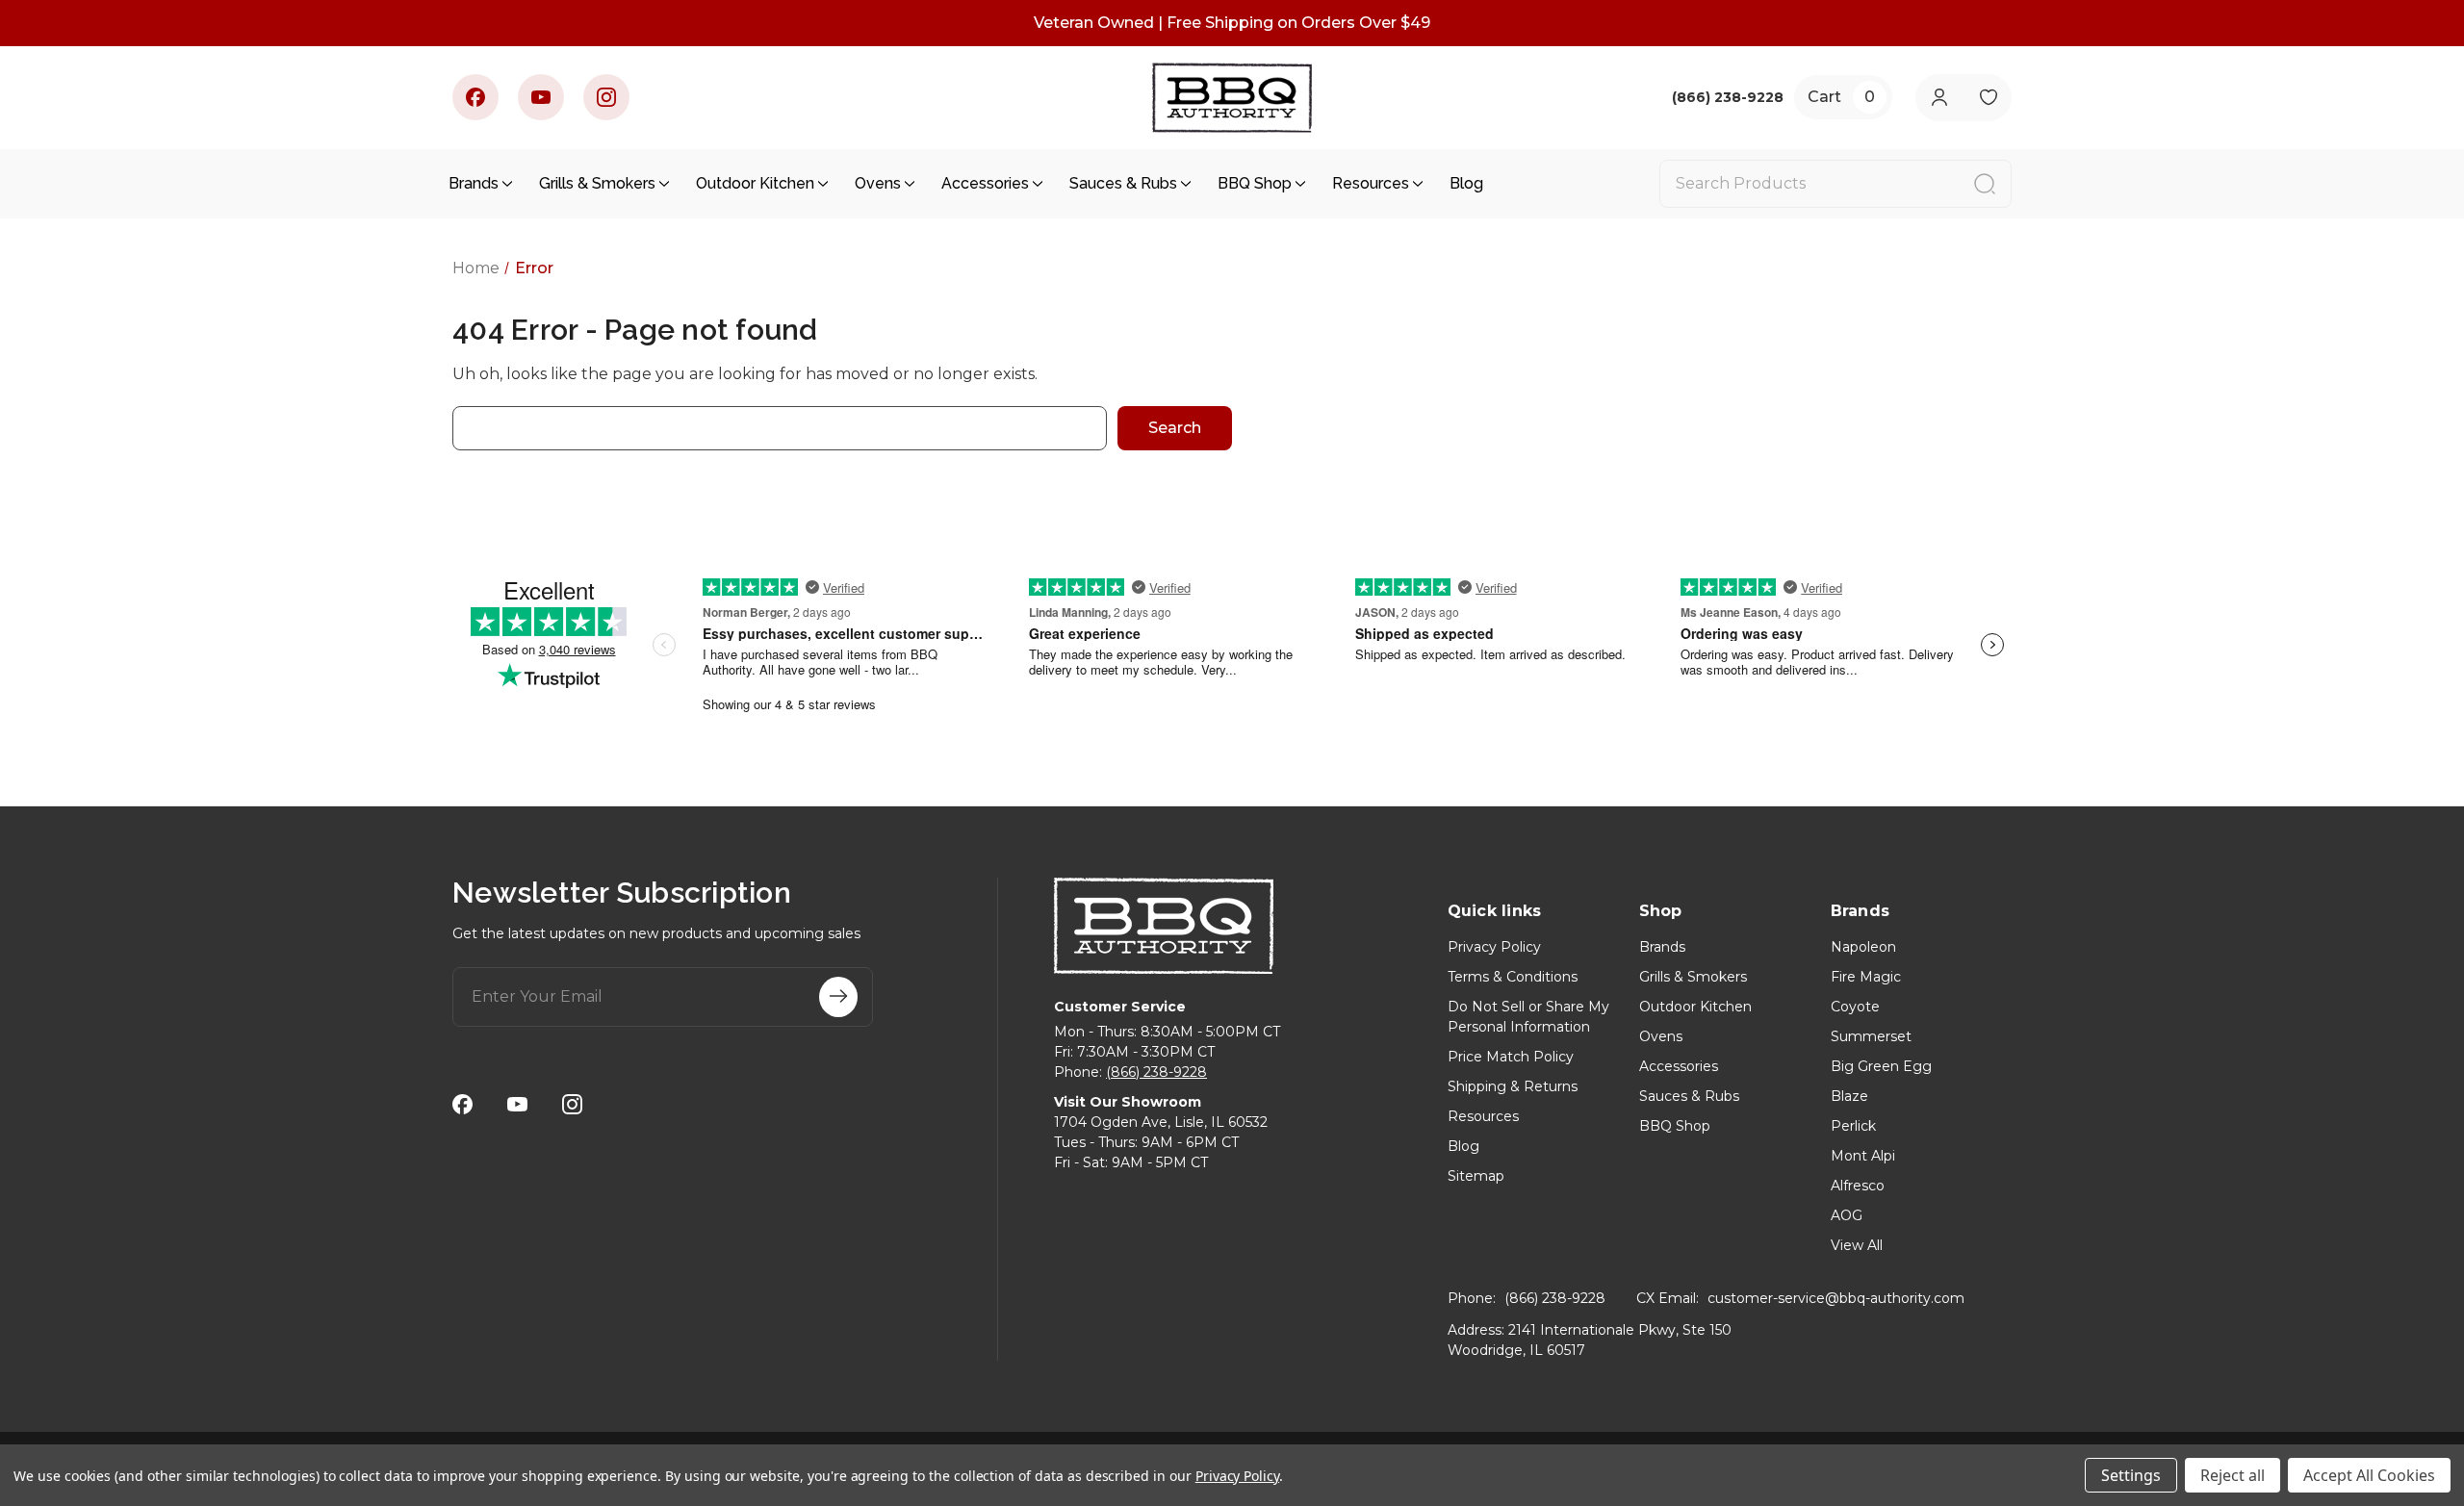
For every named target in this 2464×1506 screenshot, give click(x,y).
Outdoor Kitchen (755, 183)
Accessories (985, 183)
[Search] (1985, 184)
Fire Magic (1866, 977)
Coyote (1855, 1007)
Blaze (1849, 1096)
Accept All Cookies (2369, 1475)
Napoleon (1863, 947)
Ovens (878, 183)
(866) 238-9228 (1156, 1072)
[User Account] (1939, 98)
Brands (474, 183)
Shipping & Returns (1513, 1086)
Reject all (2233, 1475)
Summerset (1871, 1036)
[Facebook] (475, 97)
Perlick (1853, 1126)
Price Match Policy (1511, 1057)
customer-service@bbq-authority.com (1836, 1298)
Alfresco (1858, 1186)
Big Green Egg (1881, 1066)
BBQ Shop (1255, 183)
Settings (2131, 1475)
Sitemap (1476, 1176)
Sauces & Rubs (1123, 183)
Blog (1466, 183)
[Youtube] (541, 97)
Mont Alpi (1863, 1156)
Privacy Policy (1494, 947)
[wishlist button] (1988, 98)
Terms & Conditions (1513, 977)
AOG (1847, 1215)
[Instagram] (606, 97)
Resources (1371, 183)
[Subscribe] (838, 997)
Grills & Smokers (597, 183)
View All (1857, 1245)
